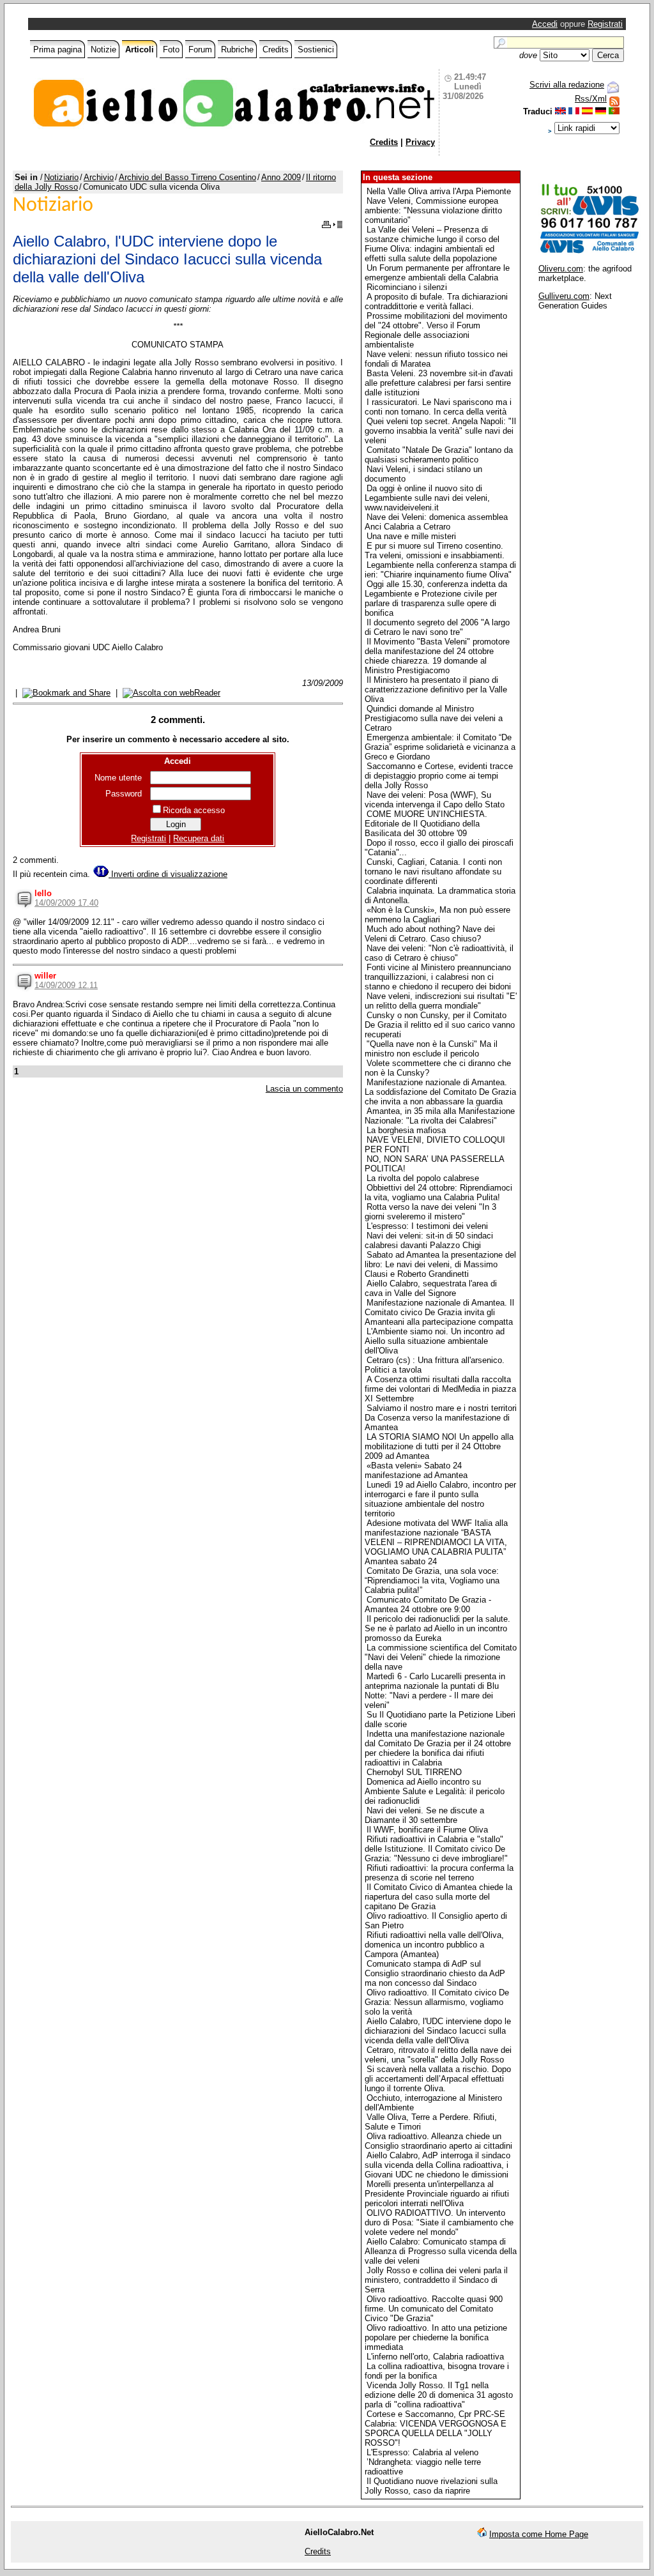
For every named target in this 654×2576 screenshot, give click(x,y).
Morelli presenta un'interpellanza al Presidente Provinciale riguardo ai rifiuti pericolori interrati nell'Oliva (437, 2194)
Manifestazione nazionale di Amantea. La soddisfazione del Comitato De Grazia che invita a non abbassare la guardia (440, 1092)
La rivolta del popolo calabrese (423, 1178)
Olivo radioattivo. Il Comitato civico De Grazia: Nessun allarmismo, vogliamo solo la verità (437, 2002)
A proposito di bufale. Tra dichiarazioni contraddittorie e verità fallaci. (436, 301)
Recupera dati (199, 838)
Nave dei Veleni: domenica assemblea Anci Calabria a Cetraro (436, 522)
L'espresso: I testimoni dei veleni (427, 1226)
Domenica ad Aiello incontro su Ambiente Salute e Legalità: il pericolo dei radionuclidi (435, 1791)
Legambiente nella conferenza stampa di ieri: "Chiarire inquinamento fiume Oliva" (440, 570)
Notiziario (61, 177)
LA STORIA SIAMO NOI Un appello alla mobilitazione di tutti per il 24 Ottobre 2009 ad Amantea (439, 1446)
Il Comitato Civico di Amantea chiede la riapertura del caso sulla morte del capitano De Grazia (438, 1897)
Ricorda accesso (194, 810)
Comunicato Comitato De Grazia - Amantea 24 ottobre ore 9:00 (428, 1604)
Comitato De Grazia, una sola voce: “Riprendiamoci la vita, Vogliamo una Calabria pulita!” (432, 1581)
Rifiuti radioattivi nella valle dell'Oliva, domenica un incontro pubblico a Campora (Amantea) (434, 1945)
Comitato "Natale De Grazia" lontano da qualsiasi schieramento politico (439, 455)
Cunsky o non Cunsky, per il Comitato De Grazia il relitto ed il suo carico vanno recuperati (440, 1025)
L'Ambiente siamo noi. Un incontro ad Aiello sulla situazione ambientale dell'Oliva (435, 1341)
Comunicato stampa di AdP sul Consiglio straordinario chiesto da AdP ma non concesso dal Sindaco (435, 1973)
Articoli (140, 50)
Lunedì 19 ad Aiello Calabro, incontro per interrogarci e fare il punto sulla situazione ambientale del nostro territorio (440, 1499)
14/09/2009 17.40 (66, 903)
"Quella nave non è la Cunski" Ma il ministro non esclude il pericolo (431, 1049)
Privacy (420, 142)
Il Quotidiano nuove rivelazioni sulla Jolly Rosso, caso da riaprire (431, 2486)
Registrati (605, 24)
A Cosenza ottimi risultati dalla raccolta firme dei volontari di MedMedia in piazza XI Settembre (440, 1389)
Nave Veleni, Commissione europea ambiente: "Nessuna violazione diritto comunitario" (433, 210)
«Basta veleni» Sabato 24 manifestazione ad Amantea (416, 1470)
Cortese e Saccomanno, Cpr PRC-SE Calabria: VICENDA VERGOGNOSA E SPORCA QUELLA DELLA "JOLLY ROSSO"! (436, 2428)
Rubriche (237, 50)
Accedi (545, 24)
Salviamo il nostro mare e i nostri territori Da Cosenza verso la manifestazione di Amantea (441, 1418)
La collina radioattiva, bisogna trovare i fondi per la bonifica (437, 2371)
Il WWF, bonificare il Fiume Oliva (427, 1830)
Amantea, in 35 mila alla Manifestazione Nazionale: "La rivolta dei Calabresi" (440, 1116)
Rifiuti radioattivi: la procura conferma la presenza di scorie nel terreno (439, 1873)
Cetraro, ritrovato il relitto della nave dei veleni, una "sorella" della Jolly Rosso (438, 2055)
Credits (276, 50)
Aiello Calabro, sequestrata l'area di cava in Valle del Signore (431, 1288)
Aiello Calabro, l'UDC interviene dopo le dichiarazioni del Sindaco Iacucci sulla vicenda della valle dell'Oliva (438, 2031)
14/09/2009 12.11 (66, 985)
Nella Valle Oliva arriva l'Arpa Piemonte (439, 191)
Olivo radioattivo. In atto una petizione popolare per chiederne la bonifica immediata (436, 2337)
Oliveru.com (561, 269)
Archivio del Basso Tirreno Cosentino (187, 177)
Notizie (103, 50)
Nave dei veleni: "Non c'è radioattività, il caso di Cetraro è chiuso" (439, 953)
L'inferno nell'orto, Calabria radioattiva (435, 2357)
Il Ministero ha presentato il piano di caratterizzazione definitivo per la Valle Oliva (436, 690)
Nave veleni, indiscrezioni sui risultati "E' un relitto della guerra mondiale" (441, 1001)
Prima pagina (57, 50)
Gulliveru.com (564, 296)
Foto (171, 50)
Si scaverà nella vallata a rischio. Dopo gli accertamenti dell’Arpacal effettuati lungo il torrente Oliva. (438, 2079)
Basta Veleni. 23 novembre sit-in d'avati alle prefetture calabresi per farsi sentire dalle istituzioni (439, 383)
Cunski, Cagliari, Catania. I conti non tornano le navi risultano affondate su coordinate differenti (433, 872)
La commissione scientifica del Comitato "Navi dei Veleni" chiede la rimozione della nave (441, 1657)
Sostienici (316, 50)
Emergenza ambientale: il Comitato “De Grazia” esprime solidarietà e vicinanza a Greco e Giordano (440, 747)
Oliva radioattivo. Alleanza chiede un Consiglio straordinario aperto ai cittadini (438, 2141)
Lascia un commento (304, 1089)
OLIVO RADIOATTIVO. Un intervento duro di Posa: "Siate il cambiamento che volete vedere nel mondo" (439, 2222)
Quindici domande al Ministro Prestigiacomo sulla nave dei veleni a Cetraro (434, 718)
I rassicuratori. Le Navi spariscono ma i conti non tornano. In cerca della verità (438, 407)
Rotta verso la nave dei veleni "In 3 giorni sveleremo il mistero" (430, 1212)
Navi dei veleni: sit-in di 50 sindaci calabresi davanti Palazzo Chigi (429, 1240)
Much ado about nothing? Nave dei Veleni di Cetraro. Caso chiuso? (430, 934)
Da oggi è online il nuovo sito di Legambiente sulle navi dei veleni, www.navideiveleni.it (427, 498)
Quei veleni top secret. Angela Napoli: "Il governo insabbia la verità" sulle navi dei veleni (440, 431)
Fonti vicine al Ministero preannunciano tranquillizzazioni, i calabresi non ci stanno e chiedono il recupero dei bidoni (438, 977)
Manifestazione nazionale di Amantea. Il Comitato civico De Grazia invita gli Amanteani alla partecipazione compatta (439, 1312)
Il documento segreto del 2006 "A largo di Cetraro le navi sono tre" (437, 627)
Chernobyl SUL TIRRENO (414, 1772)
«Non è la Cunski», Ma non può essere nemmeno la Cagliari (437, 915)
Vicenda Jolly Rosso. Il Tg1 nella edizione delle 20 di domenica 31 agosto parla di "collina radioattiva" (439, 2395)
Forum (200, 50)
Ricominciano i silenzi (407, 287)
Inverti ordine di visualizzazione (168, 874)
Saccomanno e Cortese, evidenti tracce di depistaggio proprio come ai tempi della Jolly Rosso (439, 776)
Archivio (99, 177)
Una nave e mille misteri (411, 536)
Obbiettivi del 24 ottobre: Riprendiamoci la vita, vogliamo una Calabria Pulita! (438, 1193)
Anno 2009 (281, 177)
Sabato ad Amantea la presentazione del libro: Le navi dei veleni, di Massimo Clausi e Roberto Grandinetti (440, 1264)
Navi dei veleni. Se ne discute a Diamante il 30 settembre (424, 1815)
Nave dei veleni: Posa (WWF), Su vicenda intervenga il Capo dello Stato (435, 800)
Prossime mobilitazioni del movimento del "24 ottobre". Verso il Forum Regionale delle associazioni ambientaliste (436, 330)
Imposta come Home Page (539, 2534)
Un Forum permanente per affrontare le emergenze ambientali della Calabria (437, 273)
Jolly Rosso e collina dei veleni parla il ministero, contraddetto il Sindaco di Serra (436, 2280)
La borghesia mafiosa (406, 1130)
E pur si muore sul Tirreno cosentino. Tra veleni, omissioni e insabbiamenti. (435, 551)
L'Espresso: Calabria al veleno (422, 2452)
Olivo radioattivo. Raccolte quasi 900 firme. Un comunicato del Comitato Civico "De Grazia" (434, 2309)
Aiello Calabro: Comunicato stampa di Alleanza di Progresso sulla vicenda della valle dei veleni (441, 2251)
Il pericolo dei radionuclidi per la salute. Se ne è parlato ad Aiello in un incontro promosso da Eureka (437, 1628)
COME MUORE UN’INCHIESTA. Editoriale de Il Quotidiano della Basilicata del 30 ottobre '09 (426, 824)
